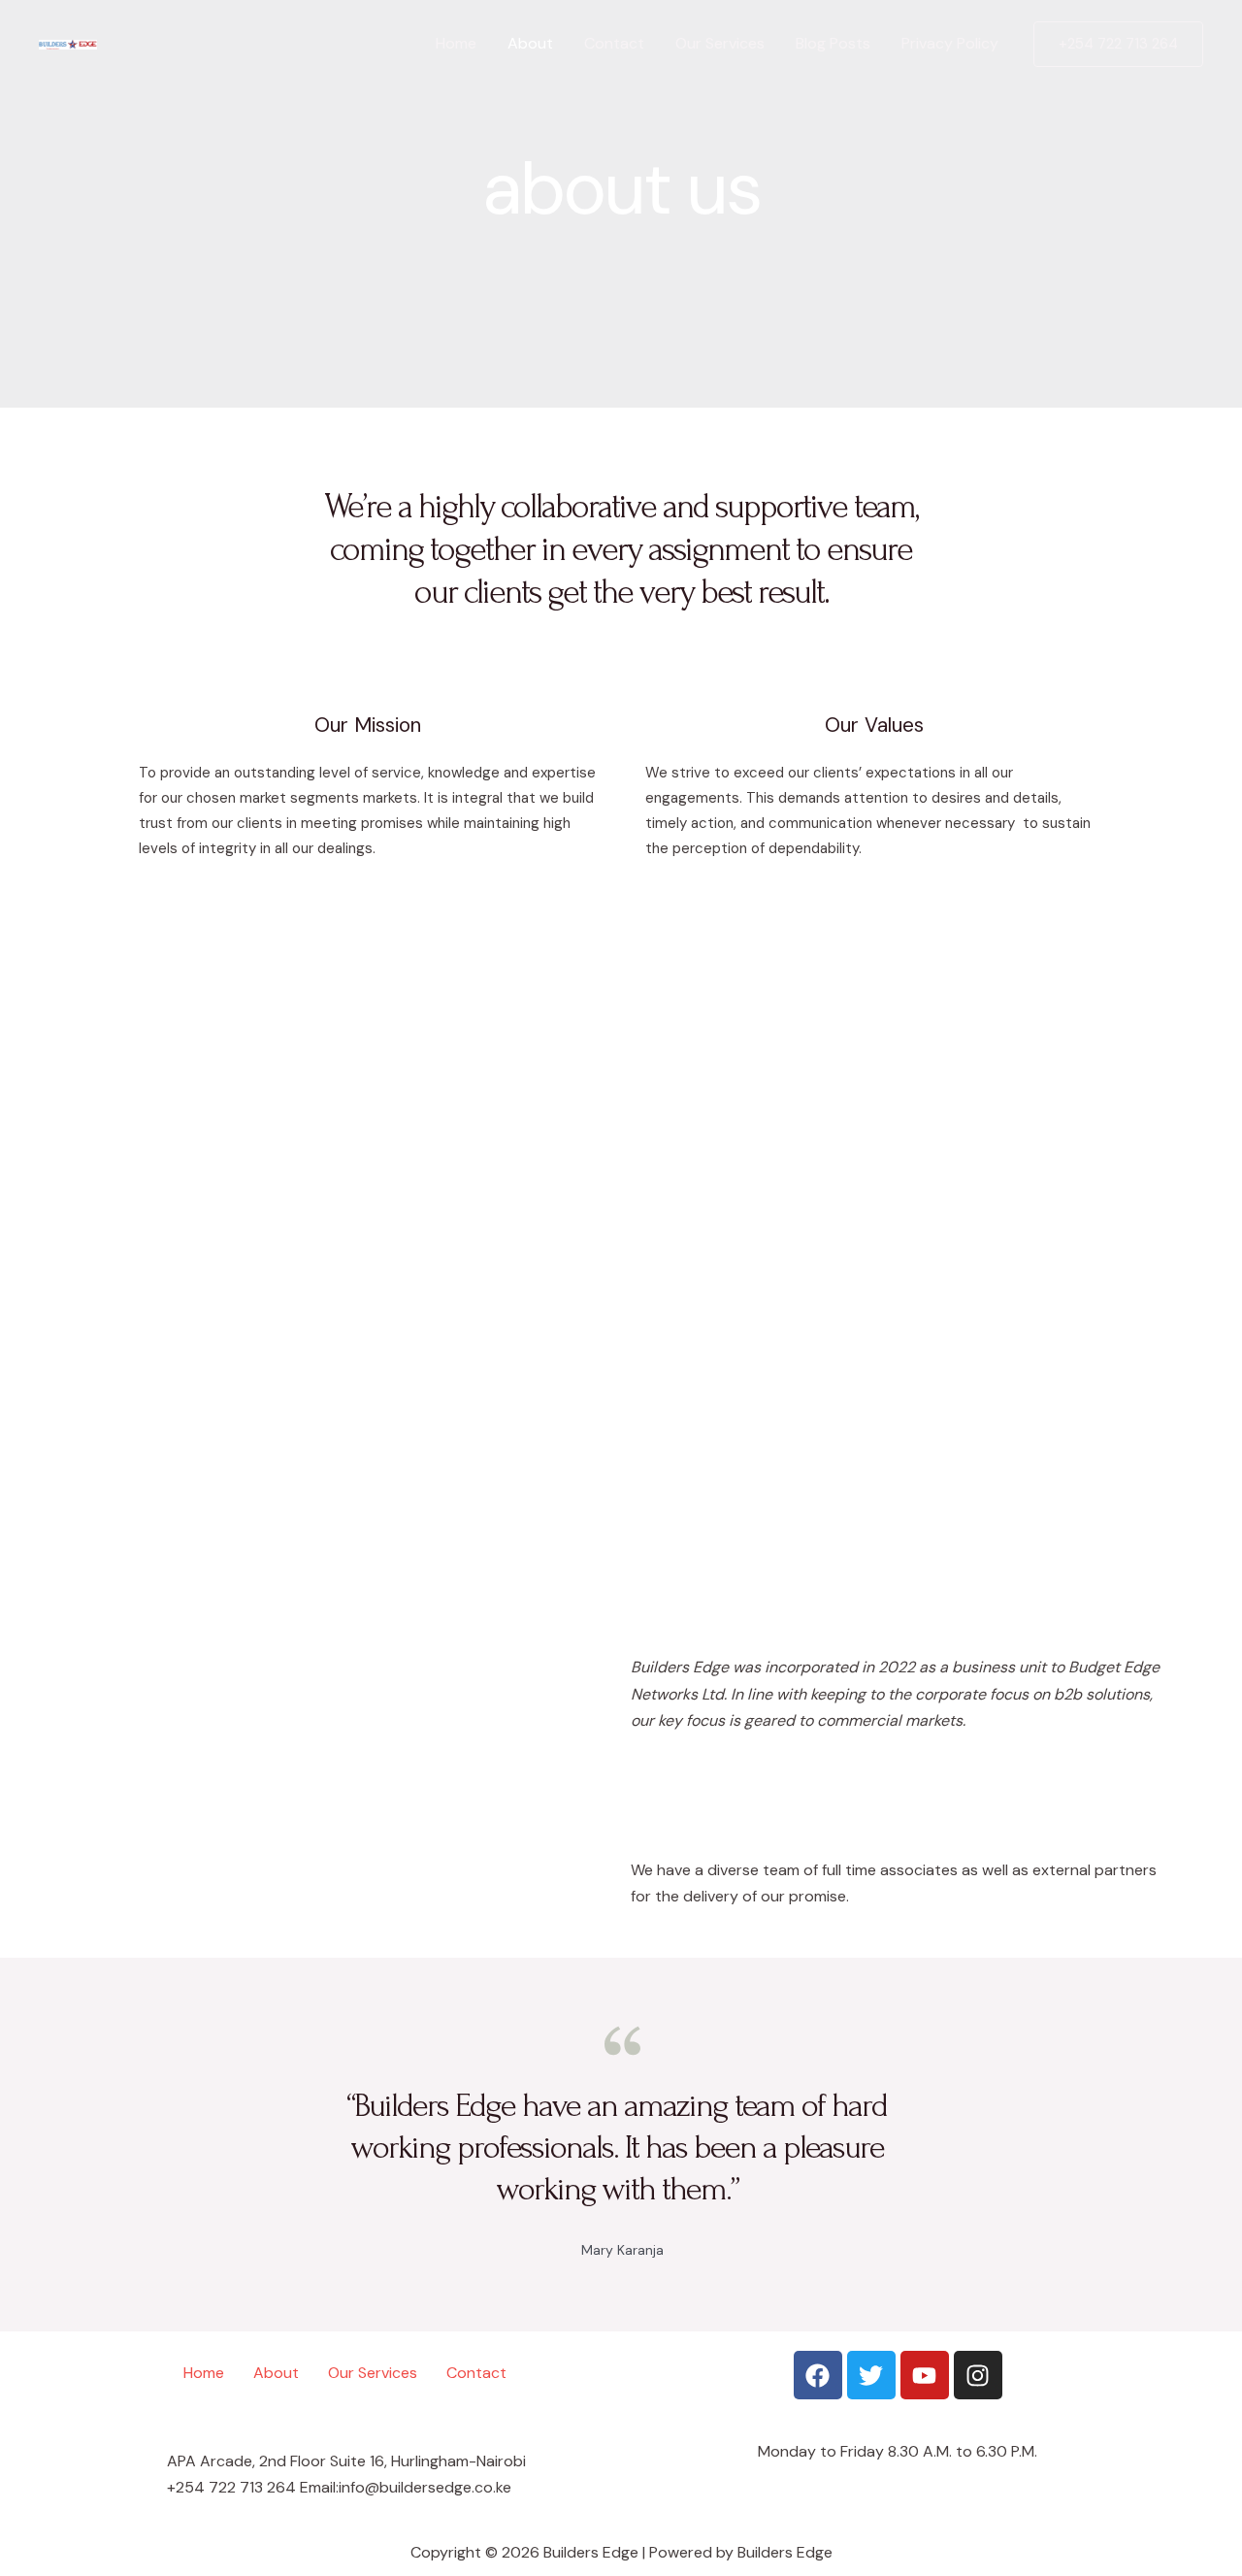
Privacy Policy (950, 43)
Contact (614, 43)
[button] (1118, 44)
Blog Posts (833, 43)
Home (456, 43)
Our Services (720, 43)
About (530, 43)
